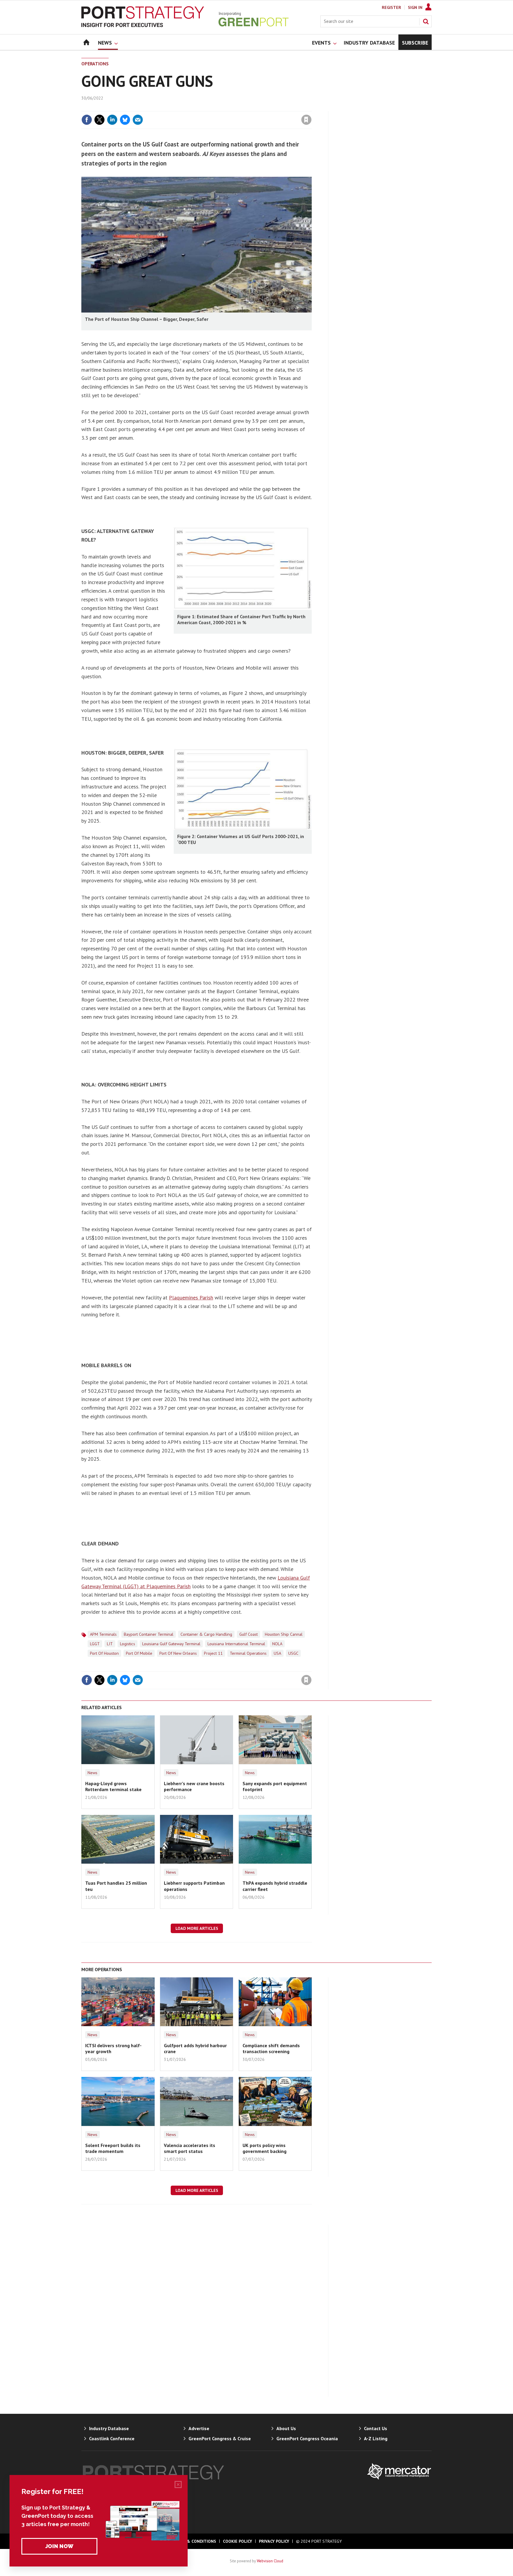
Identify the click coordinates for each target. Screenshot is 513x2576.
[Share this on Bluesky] (125, 120)
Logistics (128, 1644)
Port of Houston (104, 1653)
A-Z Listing (376, 2438)
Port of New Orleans (178, 1653)
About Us (286, 2428)
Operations (95, 64)
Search (426, 21)
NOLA (277, 1644)
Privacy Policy (274, 2541)
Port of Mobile (139, 1653)
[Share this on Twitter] (99, 120)
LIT (110, 1644)
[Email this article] (138, 120)
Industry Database (109, 2428)
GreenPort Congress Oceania (307, 2438)
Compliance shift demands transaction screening (271, 2048)
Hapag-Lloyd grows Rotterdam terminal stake (113, 1786)
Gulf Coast (248, 1634)
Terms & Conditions (194, 2541)
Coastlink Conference (112, 2438)
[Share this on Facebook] (87, 120)
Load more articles (197, 1928)
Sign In (415, 7)
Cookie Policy (237, 2541)
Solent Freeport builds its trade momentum (113, 2148)
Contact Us (376, 2428)
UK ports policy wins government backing (265, 2148)
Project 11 (213, 1653)
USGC (293, 1653)
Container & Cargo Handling (206, 1634)
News (92, 1773)
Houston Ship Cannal (284, 1634)
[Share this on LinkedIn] (112, 120)
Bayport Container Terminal (149, 1634)
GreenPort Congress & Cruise (220, 2438)
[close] (311, 108)
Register (391, 7)
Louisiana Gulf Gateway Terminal (171, 1644)
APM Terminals (103, 1634)
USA (277, 1653)
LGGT (95, 1644)
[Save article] (306, 120)
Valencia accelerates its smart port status (190, 2148)
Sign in (237, 108)
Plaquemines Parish (191, 1298)
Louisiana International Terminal (236, 1644)
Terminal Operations (248, 1653)
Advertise (199, 2428)
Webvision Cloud (270, 2561)
